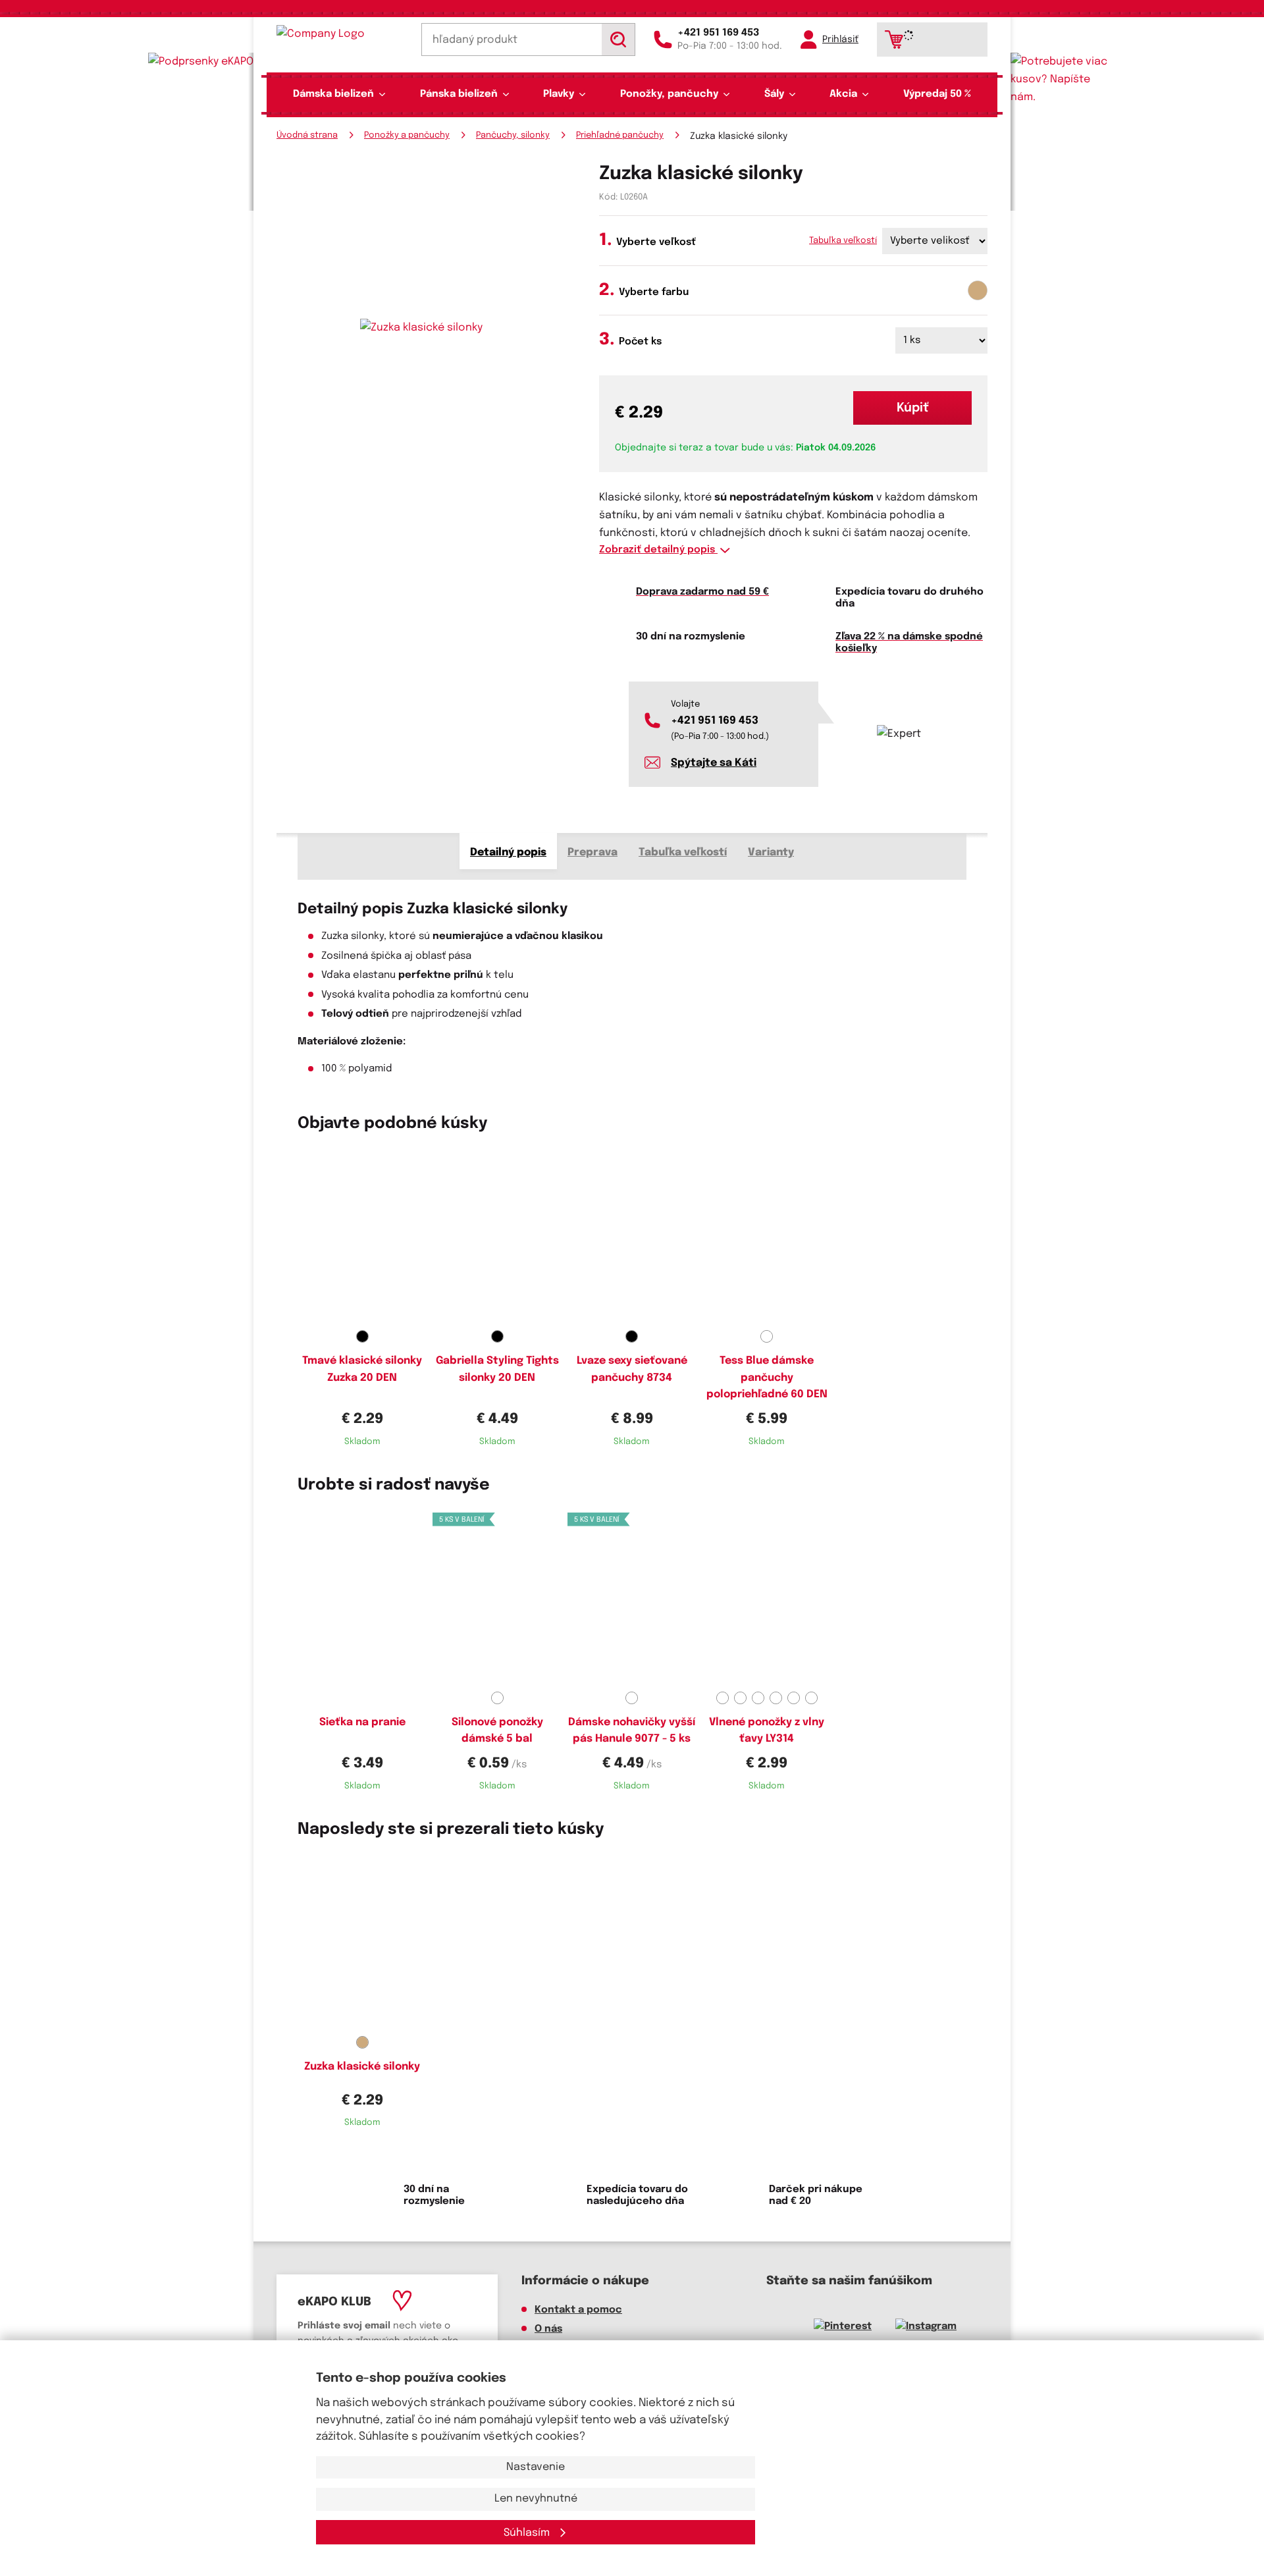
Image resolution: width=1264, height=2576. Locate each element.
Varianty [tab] (771, 852)
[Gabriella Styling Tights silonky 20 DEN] (497, 1236)
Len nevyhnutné (536, 2499)
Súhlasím (528, 2533)
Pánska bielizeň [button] (459, 94)
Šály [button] (774, 94)
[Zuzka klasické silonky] (362, 1942)
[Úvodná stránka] (340, 34)
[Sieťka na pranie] (362, 1597)
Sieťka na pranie (362, 1722)
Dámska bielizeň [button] (333, 94)
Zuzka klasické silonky (362, 2067)
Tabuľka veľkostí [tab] (683, 852)
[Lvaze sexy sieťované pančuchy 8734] (632, 1236)
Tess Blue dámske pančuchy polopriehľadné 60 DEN (767, 1378)
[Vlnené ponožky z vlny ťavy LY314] (767, 1597)
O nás (548, 2329)
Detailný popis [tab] (508, 852)
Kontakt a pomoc (578, 2310)
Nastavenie (536, 2467)
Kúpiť (913, 408)
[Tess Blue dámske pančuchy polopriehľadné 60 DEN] (767, 1236)
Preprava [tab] (592, 852)
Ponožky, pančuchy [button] (669, 94)
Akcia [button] (843, 94)
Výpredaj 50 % (937, 94)
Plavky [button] (559, 94)
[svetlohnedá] (978, 290)
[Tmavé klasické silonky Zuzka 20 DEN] (362, 1236)
